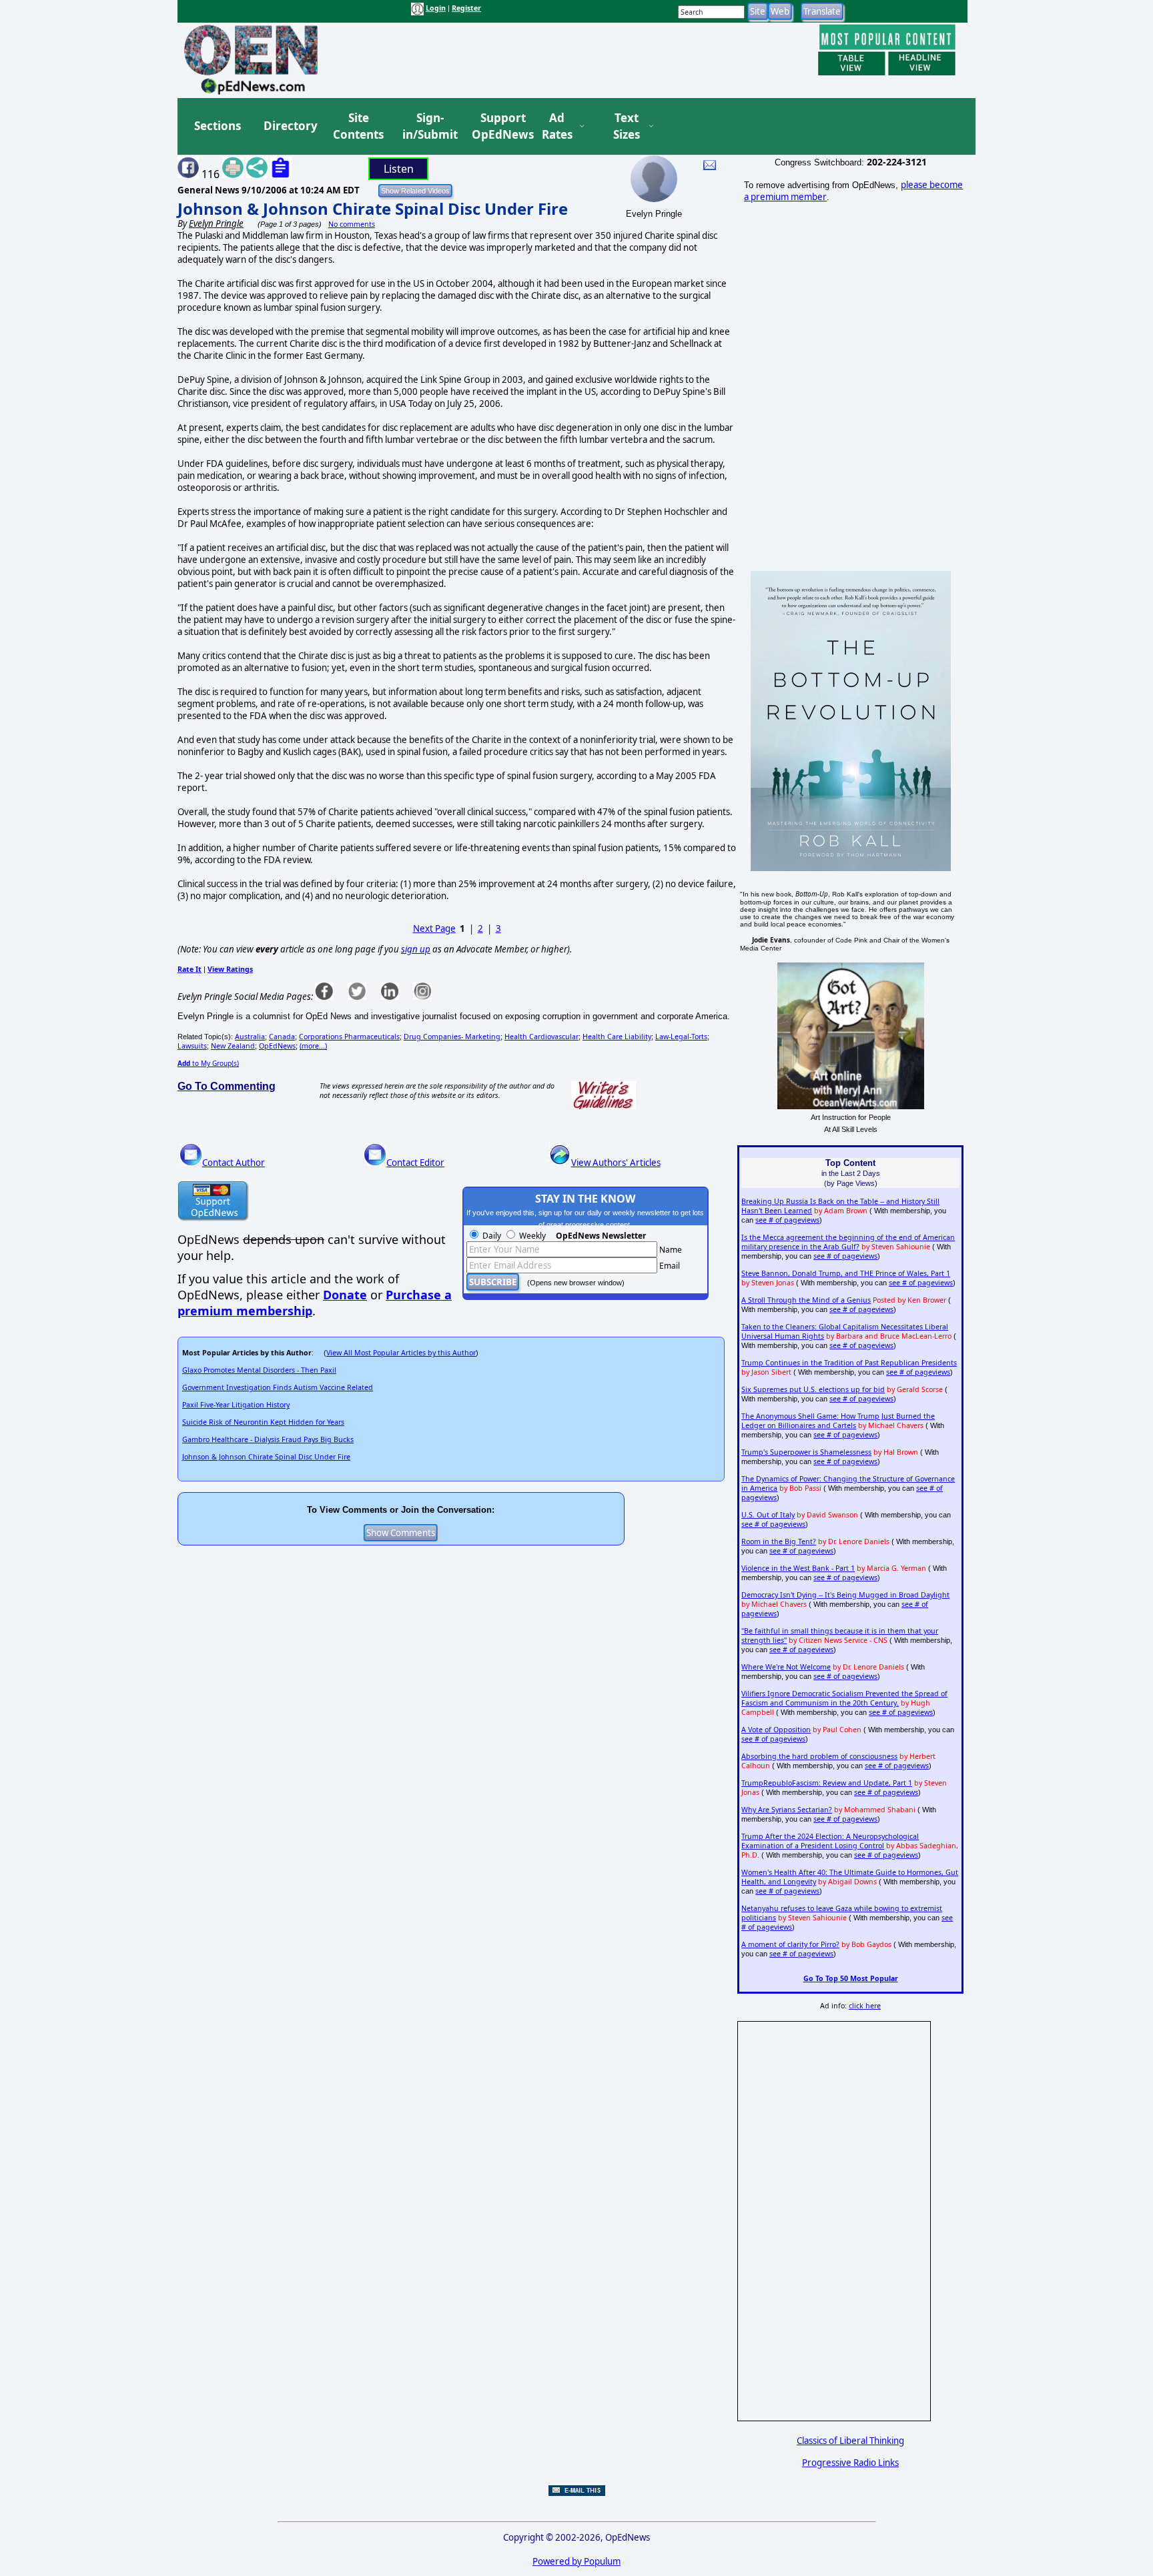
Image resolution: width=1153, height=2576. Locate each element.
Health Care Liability (617, 1037)
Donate (345, 1295)
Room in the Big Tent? (779, 1541)
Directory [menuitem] (290, 126)
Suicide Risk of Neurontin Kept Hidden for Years (263, 1422)
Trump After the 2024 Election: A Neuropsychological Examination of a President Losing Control (830, 1841)
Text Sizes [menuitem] (627, 126)
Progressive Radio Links (850, 2463)
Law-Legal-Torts (681, 1037)
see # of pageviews (787, 1220)
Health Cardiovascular (541, 1037)
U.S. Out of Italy (768, 1515)
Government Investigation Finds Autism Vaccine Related (278, 1387)
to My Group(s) (208, 1063)
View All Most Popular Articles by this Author (401, 1353)
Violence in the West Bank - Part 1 (798, 1568)
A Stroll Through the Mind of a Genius (806, 1300)
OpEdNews (277, 1046)
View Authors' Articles (616, 1163)
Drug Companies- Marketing (452, 1037)
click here (865, 2006)
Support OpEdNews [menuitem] (498, 126)
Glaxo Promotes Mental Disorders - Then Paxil (259, 1370)
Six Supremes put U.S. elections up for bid (813, 1389)
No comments (352, 224)
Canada (282, 1037)
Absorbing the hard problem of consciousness (819, 1756)
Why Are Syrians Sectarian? (787, 1810)
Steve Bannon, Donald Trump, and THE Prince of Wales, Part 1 (846, 1273)
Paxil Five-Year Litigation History (236, 1405)
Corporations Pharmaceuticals (349, 1037)
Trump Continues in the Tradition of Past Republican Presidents (849, 1363)
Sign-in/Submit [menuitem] (428, 126)
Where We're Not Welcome (786, 1667)
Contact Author (234, 1163)
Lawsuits (192, 1046)
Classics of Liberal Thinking (850, 2441)
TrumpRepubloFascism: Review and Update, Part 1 (827, 1783)
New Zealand (233, 1046)
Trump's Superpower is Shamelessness (806, 1452)
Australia (250, 1037)
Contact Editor (415, 1163)
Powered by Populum (576, 2561)
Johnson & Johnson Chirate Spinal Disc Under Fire (373, 208)
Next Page (434, 928)
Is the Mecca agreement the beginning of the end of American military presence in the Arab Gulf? (848, 1242)
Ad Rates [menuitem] (557, 126)
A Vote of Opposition (776, 1730)
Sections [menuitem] (218, 126)
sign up (416, 949)
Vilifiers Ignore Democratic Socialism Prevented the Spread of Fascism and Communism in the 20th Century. (844, 1698)
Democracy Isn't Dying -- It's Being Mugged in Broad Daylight (845, 1595)
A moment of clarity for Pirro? (790, 1944)
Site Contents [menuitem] (358, 126)
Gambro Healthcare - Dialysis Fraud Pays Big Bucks (268, 1439)
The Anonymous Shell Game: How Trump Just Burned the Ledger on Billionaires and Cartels (838, 1421)
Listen (399, 169)
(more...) (313, 1046)
